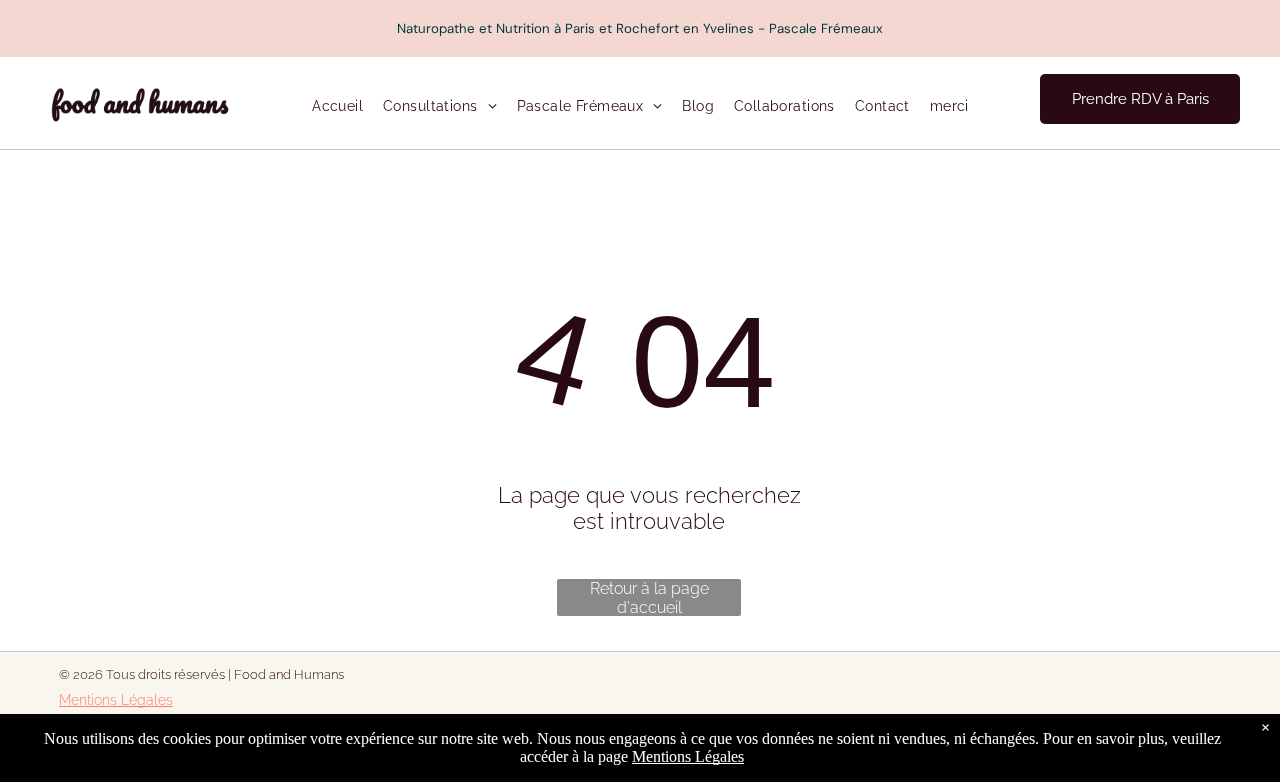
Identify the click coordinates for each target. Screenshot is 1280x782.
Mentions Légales (116, 700)
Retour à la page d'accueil (649, 597)
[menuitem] (337, 107)
